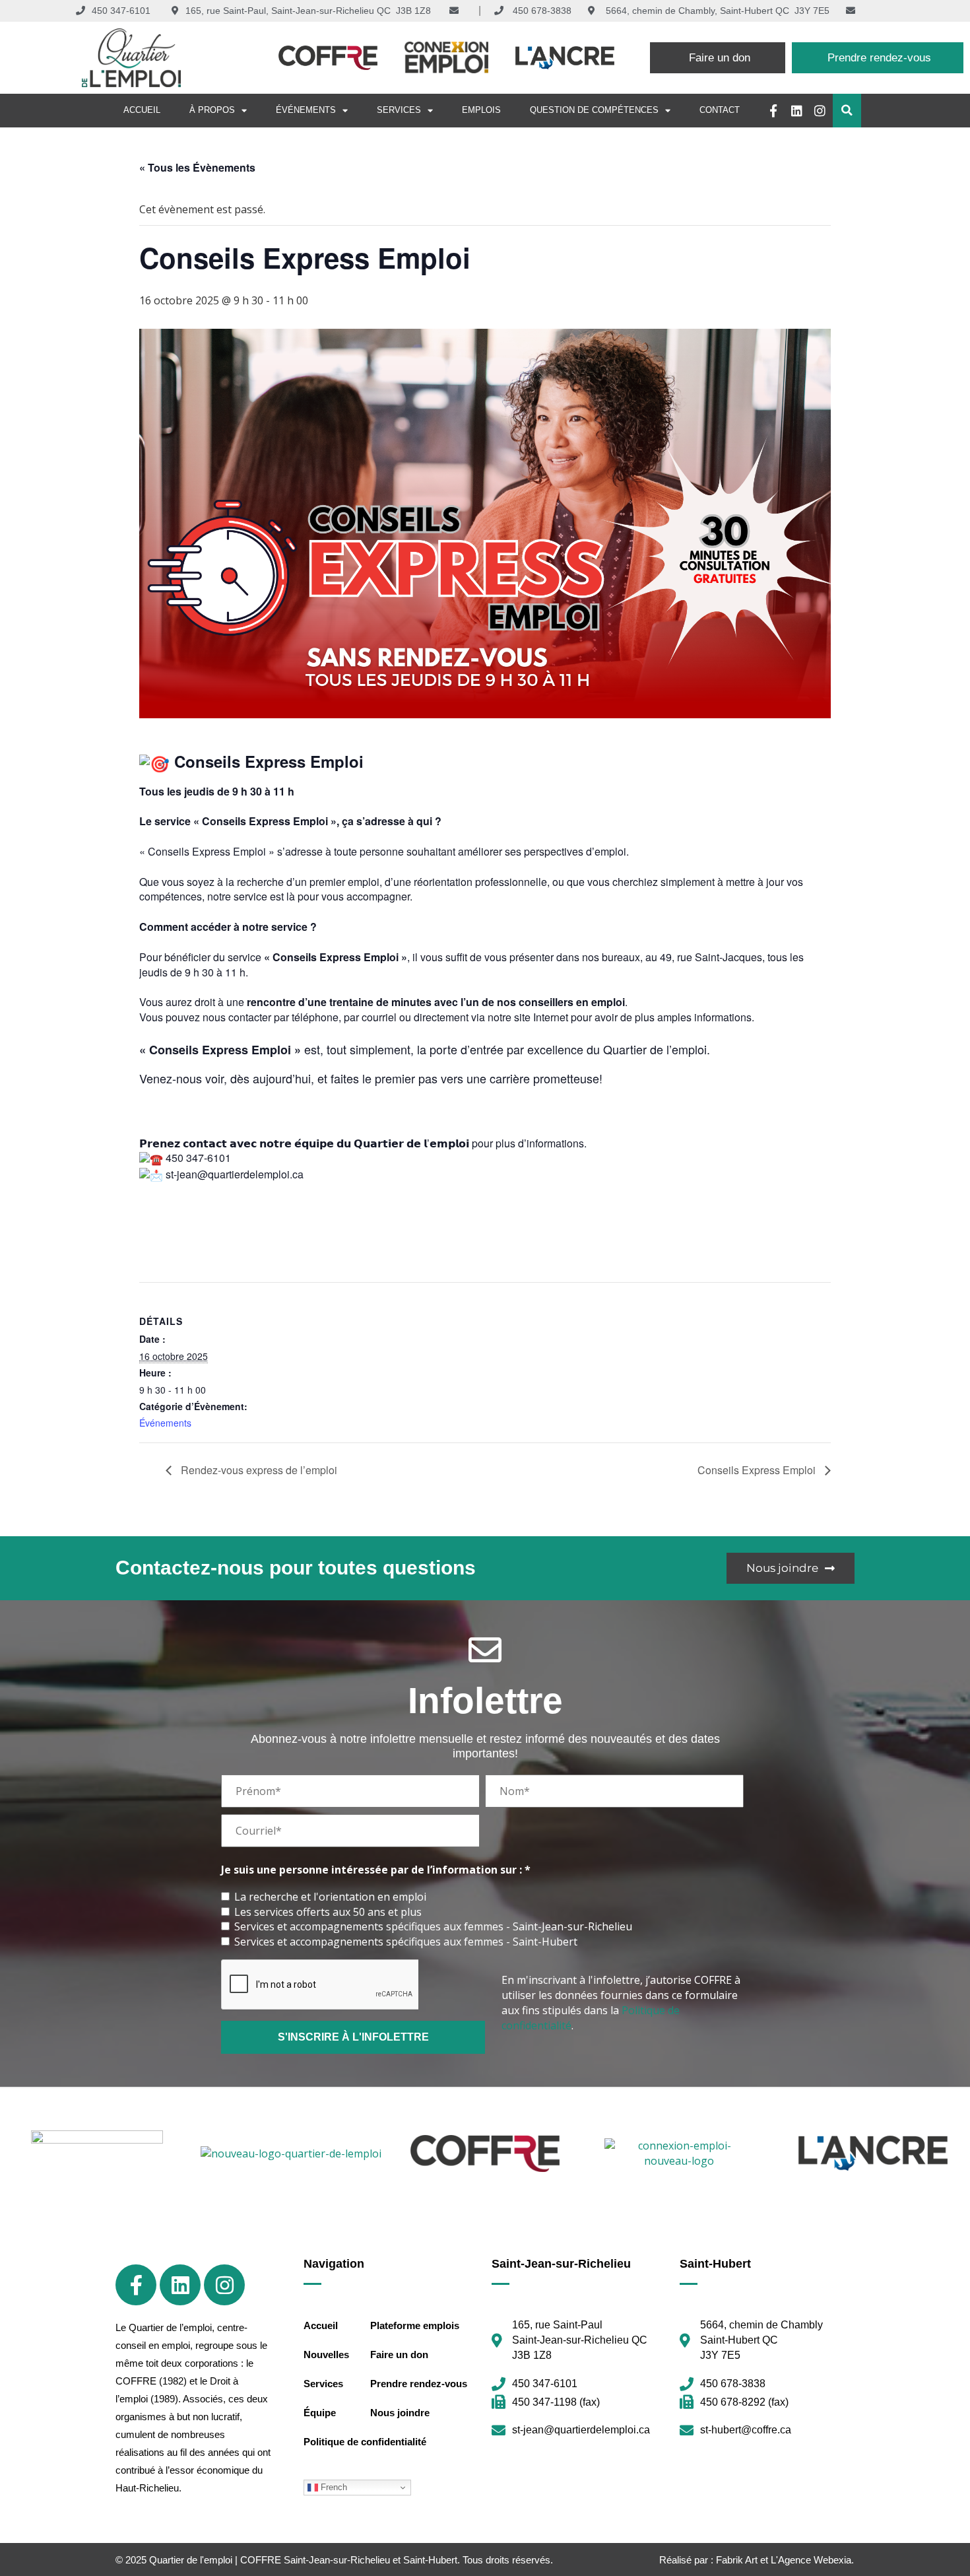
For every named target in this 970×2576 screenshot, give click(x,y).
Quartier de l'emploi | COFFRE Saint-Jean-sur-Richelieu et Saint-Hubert (303, 2560)
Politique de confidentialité (365, 2442)
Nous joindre (400, 2413)
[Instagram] (820, 111)
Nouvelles (326, 2355)
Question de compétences (594, 110)
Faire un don (399, 2355)
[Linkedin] (797, 111)
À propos (212, 110)
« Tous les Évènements (197, 167)
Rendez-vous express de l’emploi (258, 1470)
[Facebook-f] (774, 111)
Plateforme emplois (415, 2325)
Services (399, 110)
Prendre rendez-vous (419, 2384)
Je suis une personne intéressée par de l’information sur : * (376, 1870)
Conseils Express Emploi (758, 1470)
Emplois (481, 110)
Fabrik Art (737, 2560)
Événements (306, 110)
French (333, 2487)
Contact (720, 110)
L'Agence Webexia (811, 2560)
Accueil (142, 110)
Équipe (320, 2413)
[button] (847, 111)
